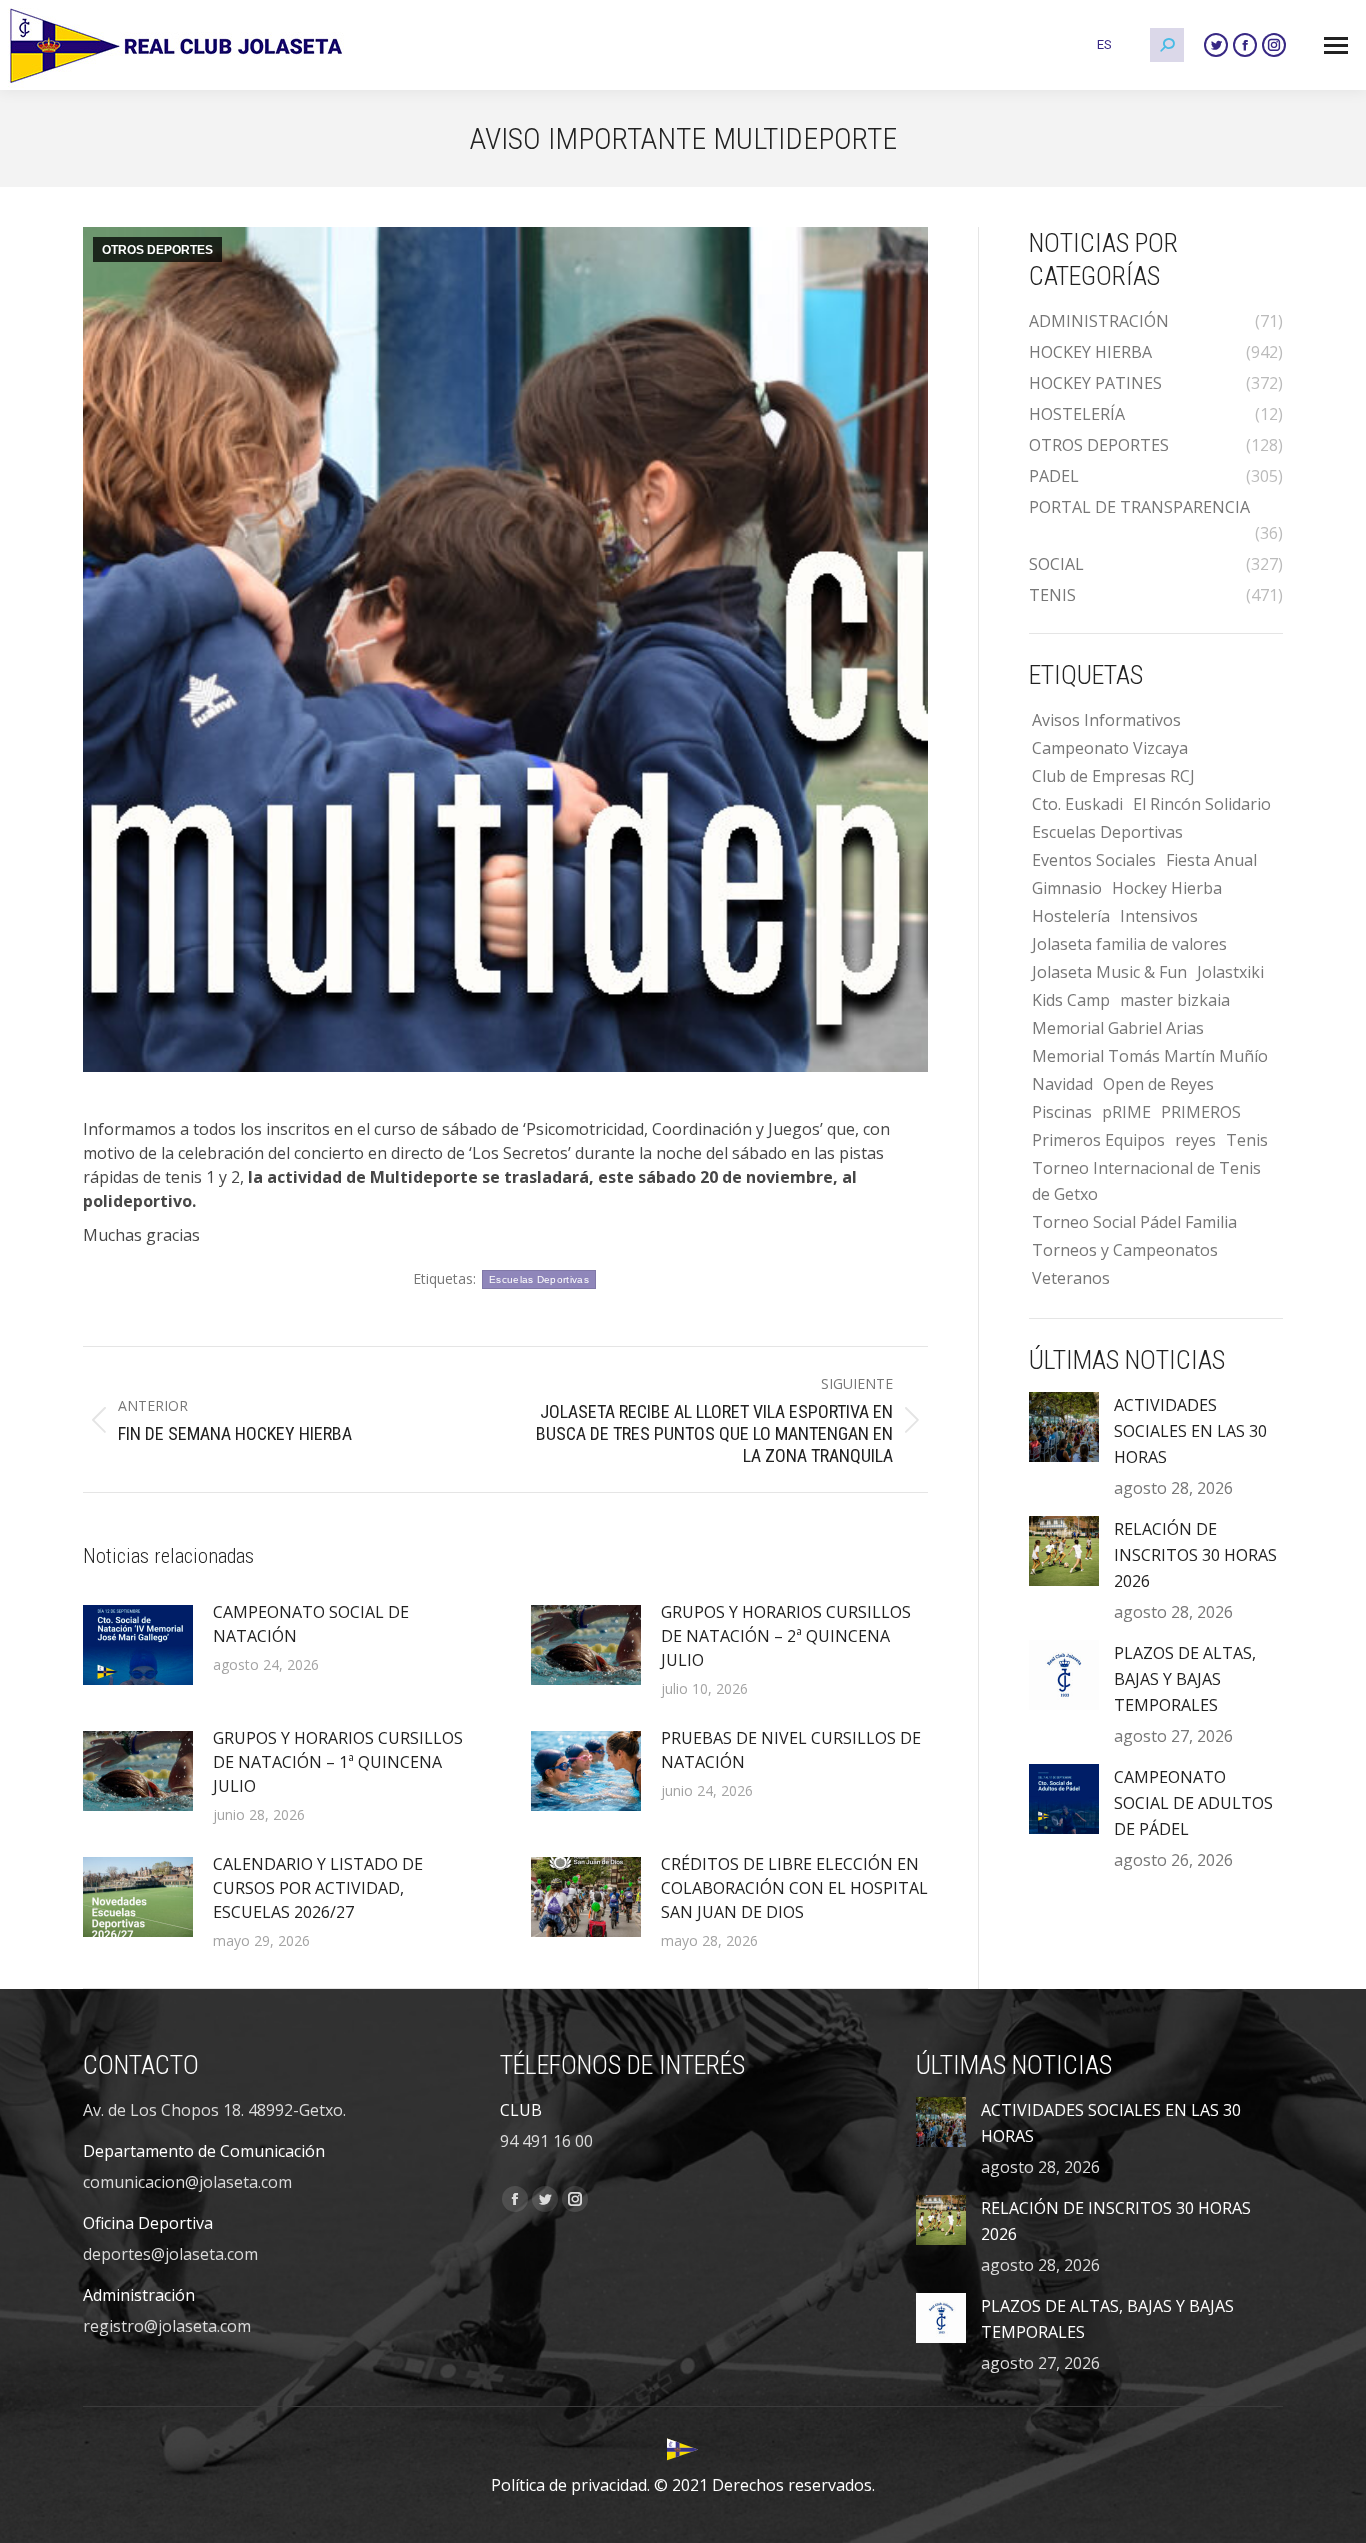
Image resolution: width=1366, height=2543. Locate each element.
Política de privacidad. (570, 2485)
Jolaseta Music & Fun (1109, 972)
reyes (1195, 1140)
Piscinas (1062, 1112)
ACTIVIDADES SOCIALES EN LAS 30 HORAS (1190, 1431)
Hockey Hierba (1167, 888)
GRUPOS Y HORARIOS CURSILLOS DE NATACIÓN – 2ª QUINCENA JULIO (786, 1636)
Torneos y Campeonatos (1125, 1250)
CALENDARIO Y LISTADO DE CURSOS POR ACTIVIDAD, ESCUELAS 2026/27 (318, 1888)
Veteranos (1071, 1278)
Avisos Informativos (1106, 720)
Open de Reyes (1158, 1084)
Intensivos (1159, 916)
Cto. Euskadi (1077, 804)
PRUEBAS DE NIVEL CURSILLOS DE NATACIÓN (791, 1750)
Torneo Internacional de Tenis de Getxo (1146, 1181)
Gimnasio (1067, 888)
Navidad (1062, 1084)
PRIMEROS (1201, 1112)
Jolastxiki (1230, 972)
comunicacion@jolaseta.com (187, 2182)
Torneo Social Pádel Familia (1134, 1222)
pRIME (1126, 1112)
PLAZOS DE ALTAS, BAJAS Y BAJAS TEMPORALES (1185, 1679)
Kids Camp (1071, 1000)
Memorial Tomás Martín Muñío (1150, 1056)
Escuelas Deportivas (539, 1279)
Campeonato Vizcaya (1110, 748)
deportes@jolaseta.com (170, 2254)
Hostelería (1071, 916)
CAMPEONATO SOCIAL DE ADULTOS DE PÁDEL (1193, 1803)
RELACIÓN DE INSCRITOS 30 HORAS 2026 (1195, 1555)
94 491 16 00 (546, 2141)
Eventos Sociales (1094, 860)
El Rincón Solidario (1202, 804)
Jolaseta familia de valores (1129, 944)
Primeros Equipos (1098, 1140)
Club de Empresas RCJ (1113, 776)
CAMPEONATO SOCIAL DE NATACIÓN (311, 1624)
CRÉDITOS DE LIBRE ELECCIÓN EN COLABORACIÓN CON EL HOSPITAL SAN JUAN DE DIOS (794, 1888)
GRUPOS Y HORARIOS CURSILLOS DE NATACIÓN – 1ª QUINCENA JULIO (338, 1762)
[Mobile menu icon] (1336, 45)
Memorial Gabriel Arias (1118, 1028)
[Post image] (138, 1645)
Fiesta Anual (1211, 860)
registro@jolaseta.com (167, 2326)
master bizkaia (1175, 1000)
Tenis (1247, 1140)
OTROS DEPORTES (157, 250)
